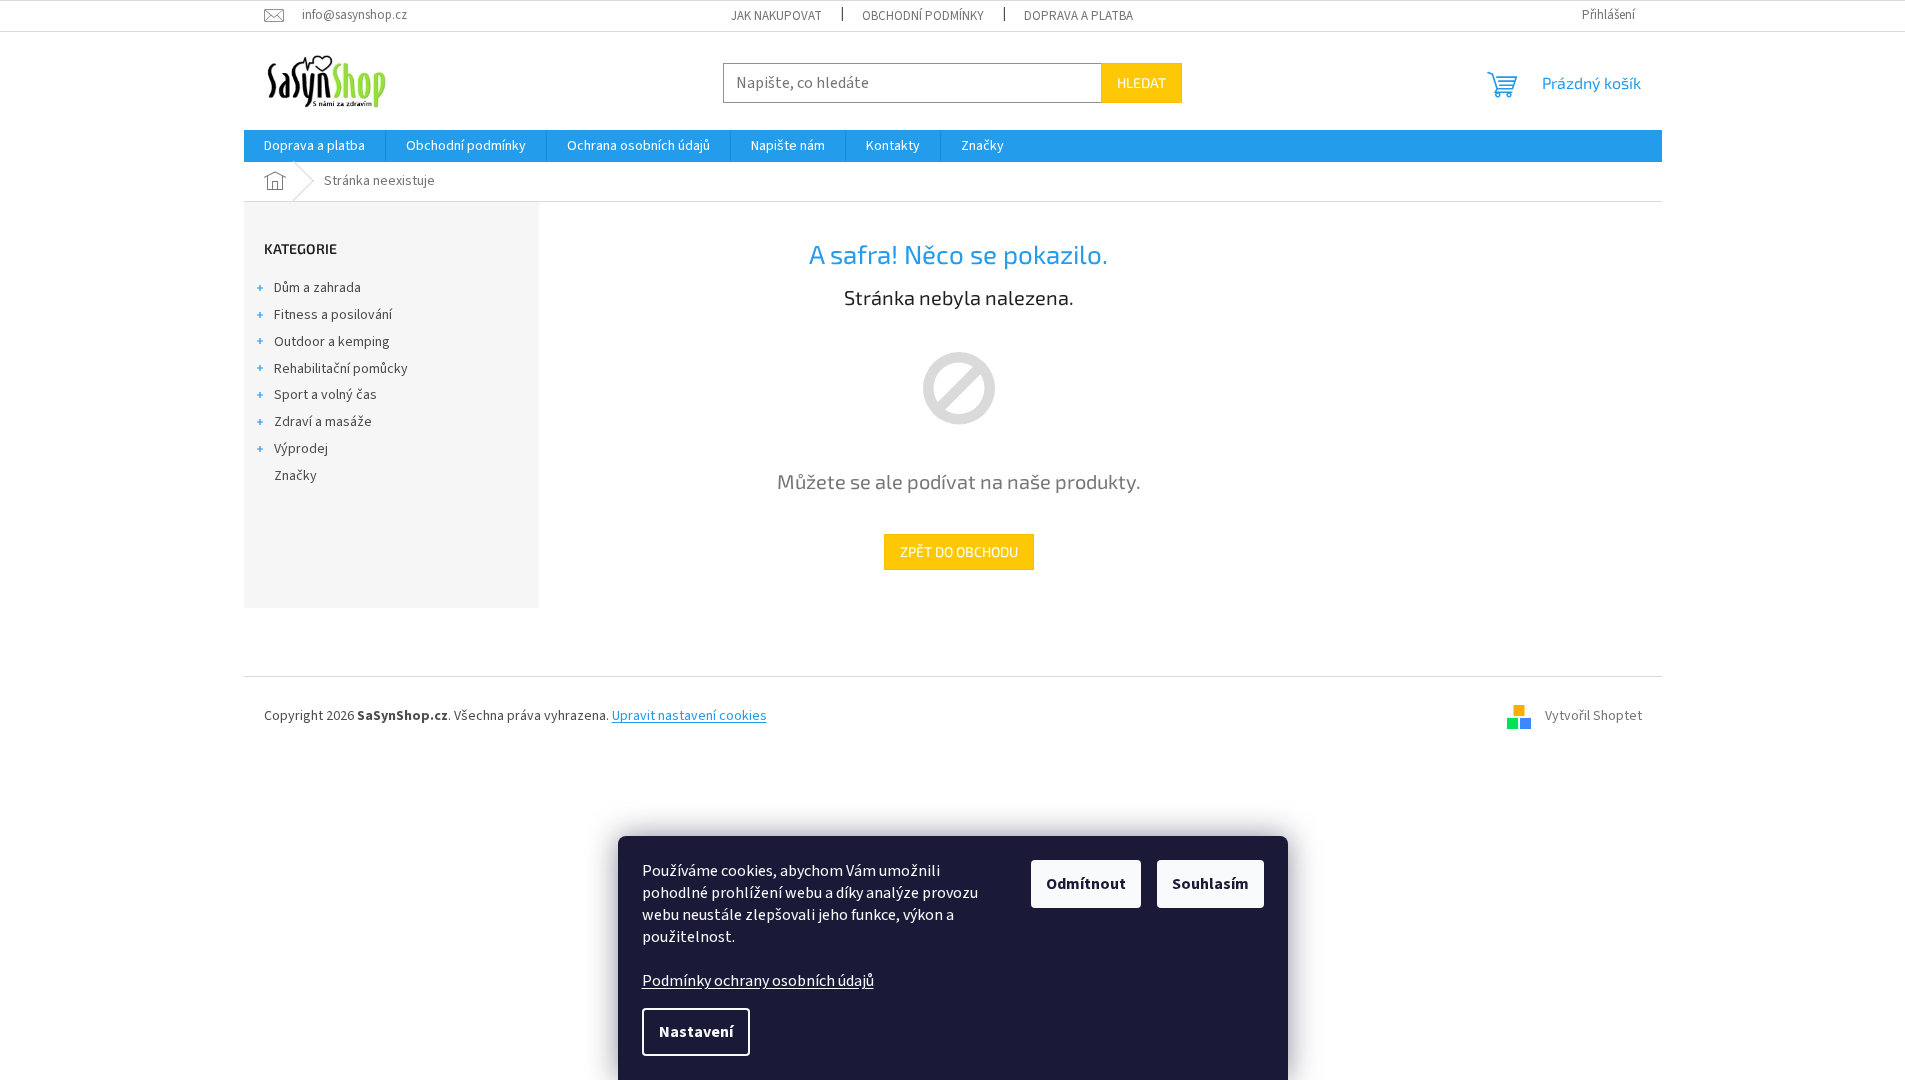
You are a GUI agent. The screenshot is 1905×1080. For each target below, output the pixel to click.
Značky (295, 476)
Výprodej (301, 449)
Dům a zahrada (317, 288)
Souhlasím (1210, 884)
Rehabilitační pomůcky (341, 369)
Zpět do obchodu (959, 551)
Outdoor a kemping (332, 342)
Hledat (1141, 82)
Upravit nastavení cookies (689, 716)
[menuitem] (314, 146)
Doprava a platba (1078, 16)
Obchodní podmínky (923, 16)
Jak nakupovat (776, 16)
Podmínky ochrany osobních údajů (758, 981)
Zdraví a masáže (323, 422)
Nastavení (696, 1032)
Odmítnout (1086, 884)
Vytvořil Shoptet (1593, 716)
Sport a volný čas (325, 395)
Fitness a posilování (333, 315)
